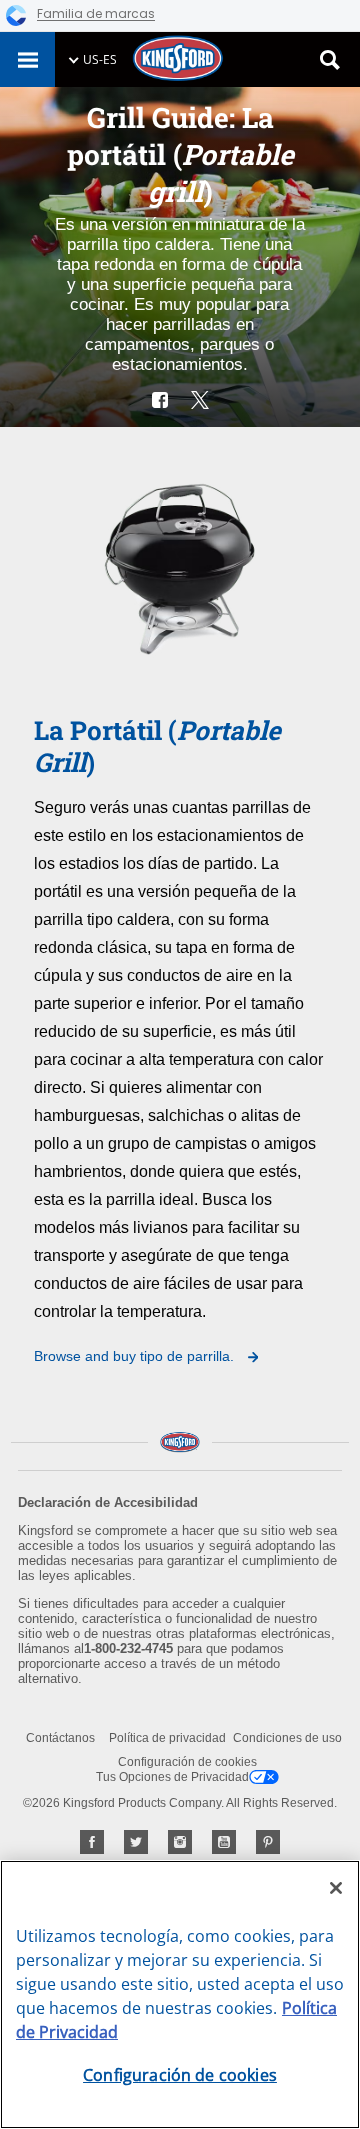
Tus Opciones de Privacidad (172, 1777)
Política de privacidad (167, 1738)
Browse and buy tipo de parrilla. (136, 1356)
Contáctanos (60, 1738)
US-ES (100, 59)
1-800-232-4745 (128, 1648)
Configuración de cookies (187, 1762)
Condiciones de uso (287, 1738)
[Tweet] (200, 400)
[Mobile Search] (330, 60)
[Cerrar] (336, 1888)
